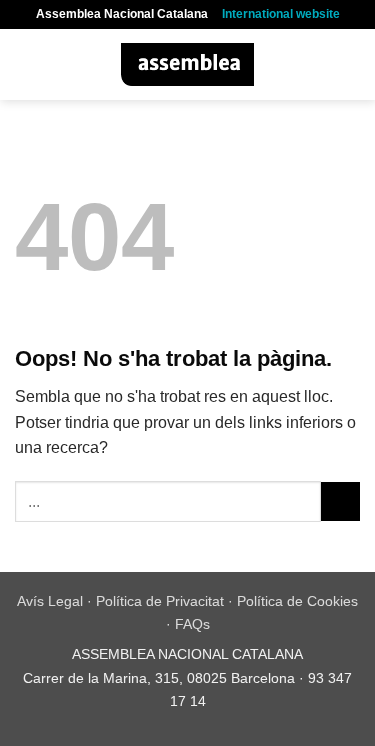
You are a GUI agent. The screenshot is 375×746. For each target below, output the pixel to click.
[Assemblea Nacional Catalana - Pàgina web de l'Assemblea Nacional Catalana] (187, 64)
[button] (27, 64)
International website (281, 14)
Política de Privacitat (160, 601)
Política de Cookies (297, 601)
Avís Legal (50, 601)
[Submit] (340, 501)
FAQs (192, 624)
